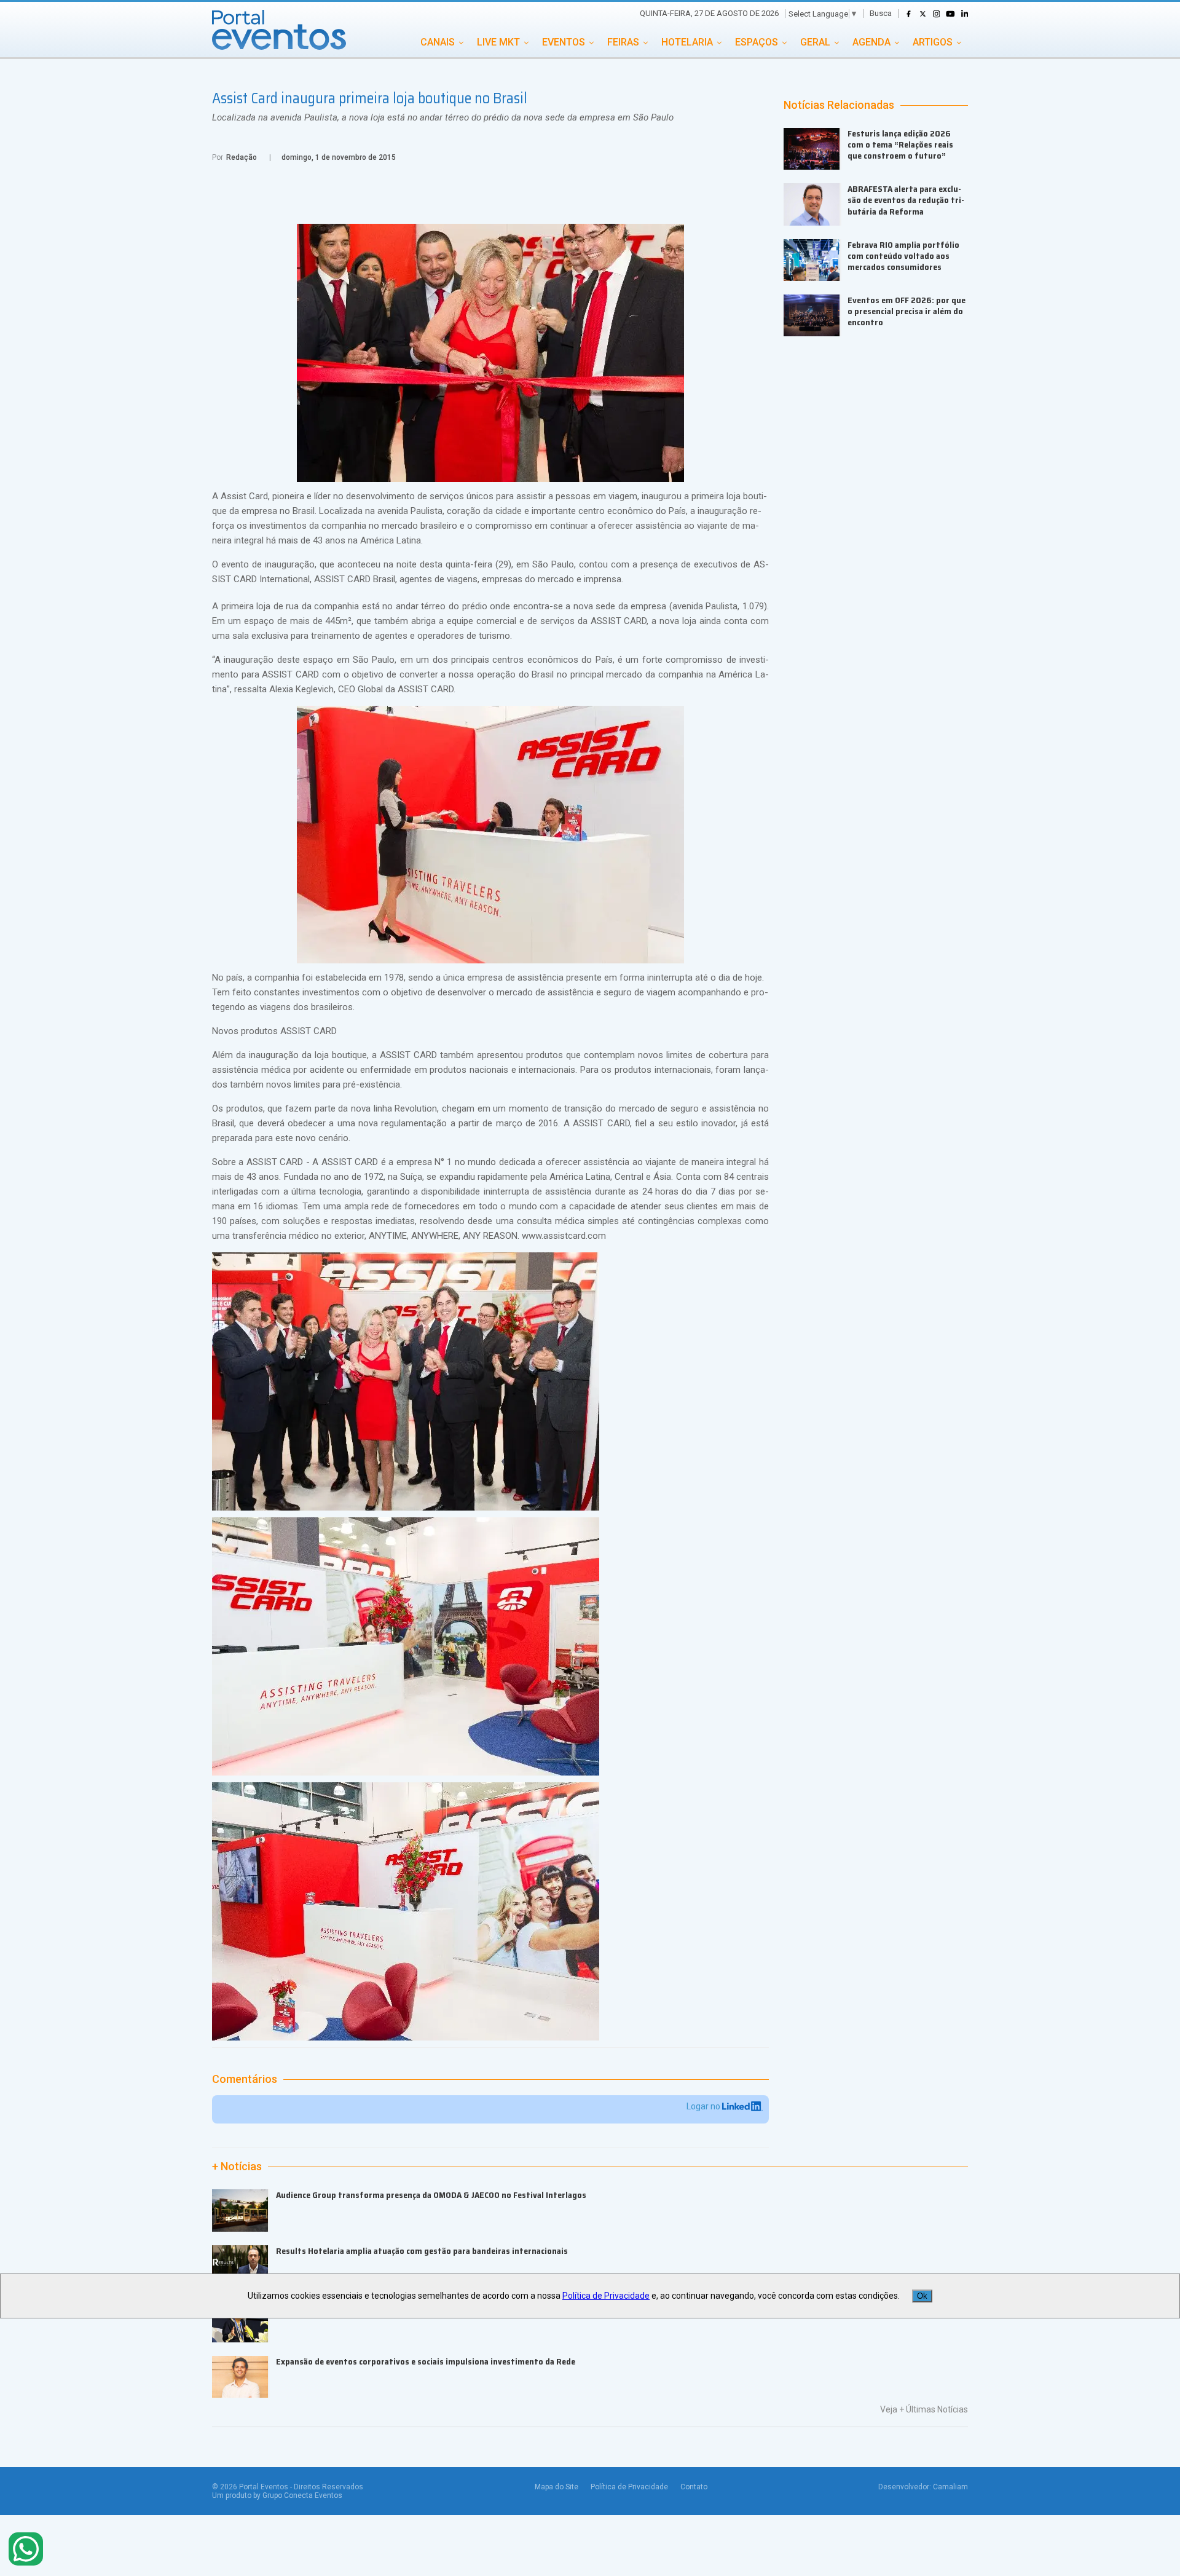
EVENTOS (564, 42)
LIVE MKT (498, 42)
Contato (694, 2487)
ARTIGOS (933, 42)
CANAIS (438, 42)
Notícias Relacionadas (839, 105)
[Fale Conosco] (26, 2550)
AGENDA (871, 42)
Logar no (704, 2106)
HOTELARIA (687, 42)
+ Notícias (237, 2167)
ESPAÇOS (757, 42)
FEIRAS (623, 42)
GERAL (815, 42)
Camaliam (950, 2487)
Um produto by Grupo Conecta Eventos (277, 2495)
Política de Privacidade (629, 2487)
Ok (922, 2296)
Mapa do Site (557, 2487)
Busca (881, 13)
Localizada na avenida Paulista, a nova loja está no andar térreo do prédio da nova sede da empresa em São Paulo (443, 117)
